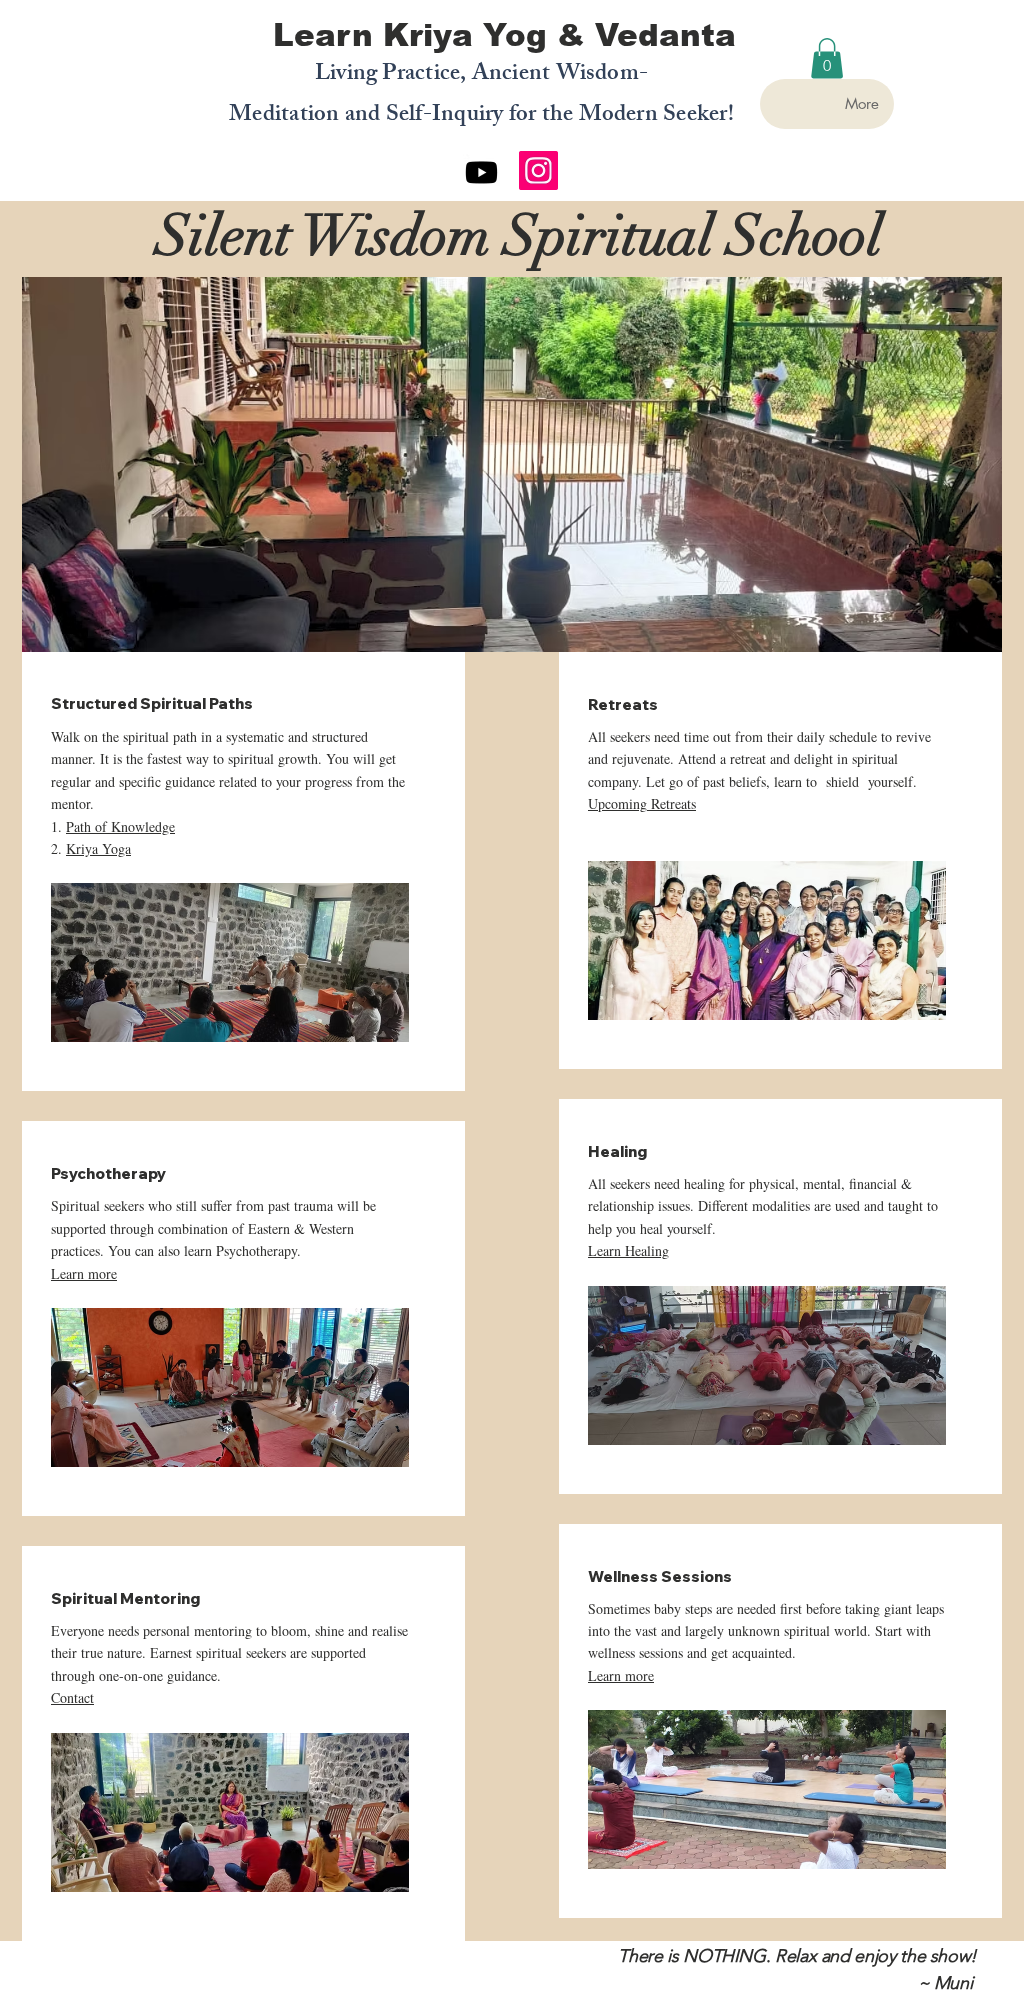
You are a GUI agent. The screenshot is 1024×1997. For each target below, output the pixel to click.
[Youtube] (481, 172)
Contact (72, 1697)
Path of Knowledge (120, 826)
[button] (827, 58)
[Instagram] (538, 170)
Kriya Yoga (98, 848)
